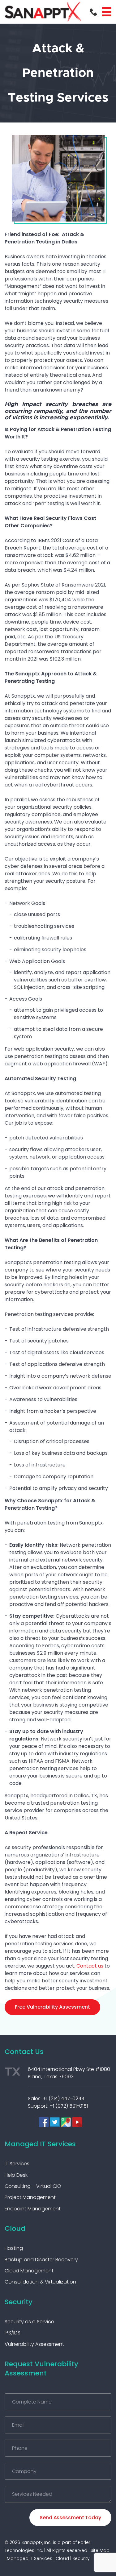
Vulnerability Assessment (34, 2344)
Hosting (14, 2248)
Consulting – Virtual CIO (33, 2186)
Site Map (100, 2550)
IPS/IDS (13, 2333)
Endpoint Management (33, 2209)
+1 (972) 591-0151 (69, 2106)
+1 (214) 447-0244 (64, 2099)
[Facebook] (44, 2122)
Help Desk (16, 2175)
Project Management (30, 2197)
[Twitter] (55, 2122)
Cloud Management (29, 2271)
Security (19, 2302)
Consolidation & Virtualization (40, 2282)
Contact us (90, 1966)
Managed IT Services (40, 2144)
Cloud (15, 2228)
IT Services (17, 2164)
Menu (107, 12)
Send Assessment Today (70, 2518)
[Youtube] (77, 2122)
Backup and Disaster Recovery (41, 2260)
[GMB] (66, 2122)
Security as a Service (29, 2322)
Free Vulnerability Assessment (52, 2007)
